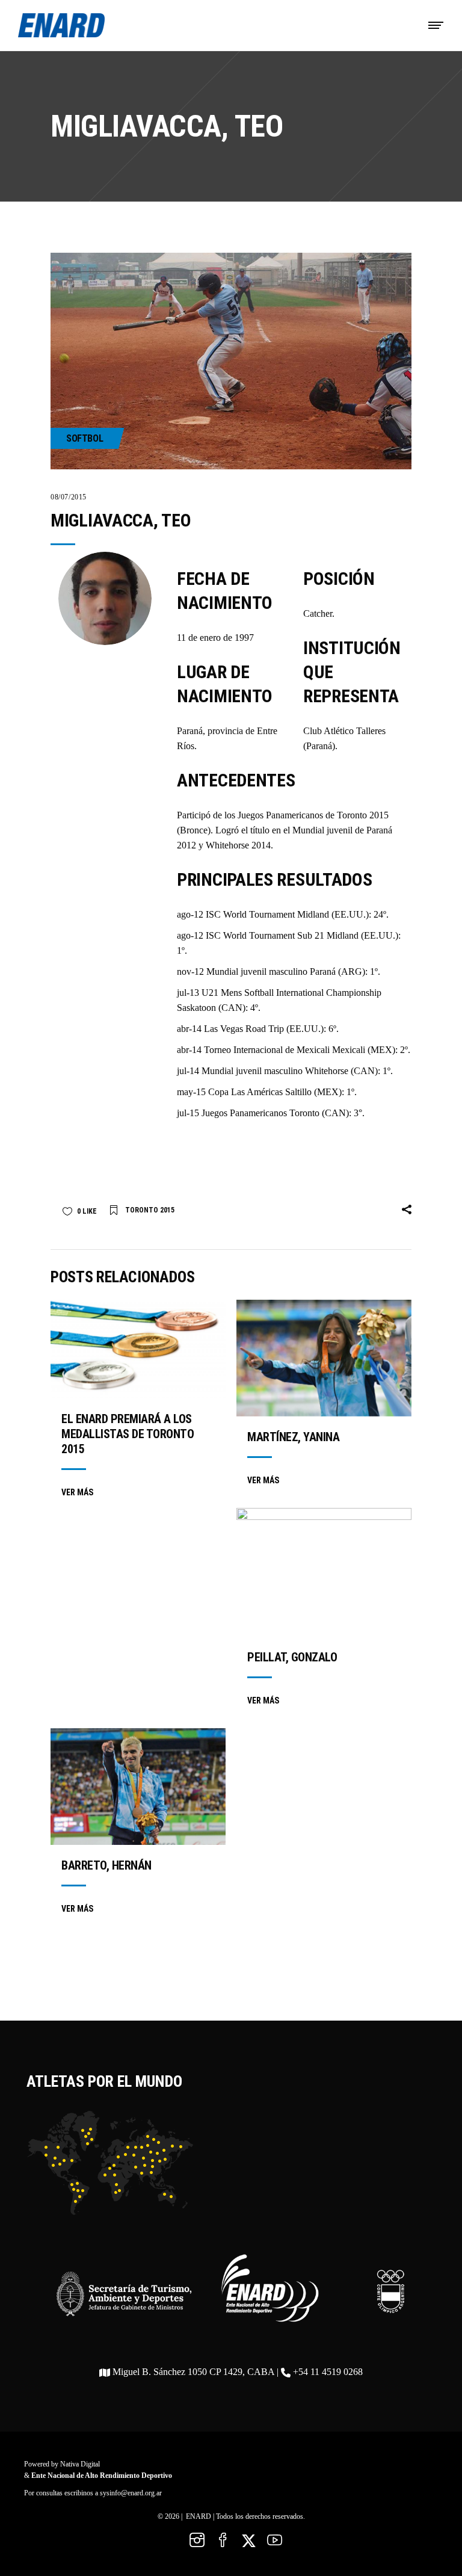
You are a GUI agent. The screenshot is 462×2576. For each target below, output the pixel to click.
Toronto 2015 (150, 1210)
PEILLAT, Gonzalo (292, 1657)
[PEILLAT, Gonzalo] (324, 1572)
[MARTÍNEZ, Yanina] (324, 1358)
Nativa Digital (80, 2464)
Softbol (85, 438)
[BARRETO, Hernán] (138, 1787)
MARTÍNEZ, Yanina (293, 1437)
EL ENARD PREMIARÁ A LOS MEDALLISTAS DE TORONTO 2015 (128, 1434)
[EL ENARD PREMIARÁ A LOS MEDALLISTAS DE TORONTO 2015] (138, 1349)
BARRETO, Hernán (106, 1865)
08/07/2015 (69, 497)
